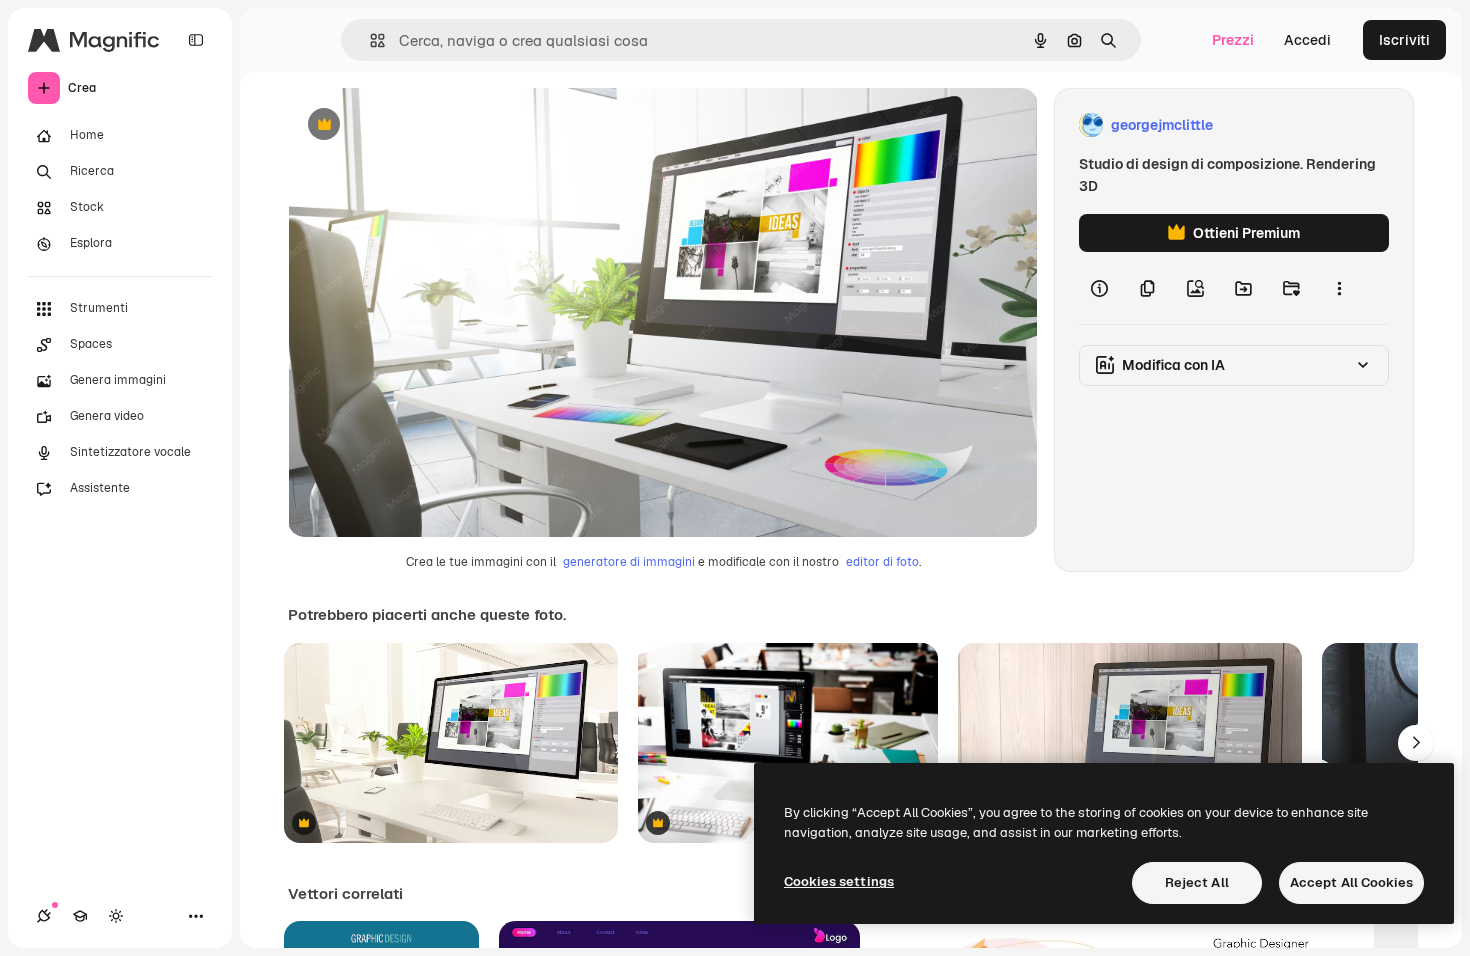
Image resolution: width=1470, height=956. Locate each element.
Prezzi (1233, 40)
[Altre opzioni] (1339, 288)
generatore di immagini (629, 562)
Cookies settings (839, 881)
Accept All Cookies (1351, 882)
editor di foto (882, 562)
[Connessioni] (44, 916)
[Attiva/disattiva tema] (116, 916)
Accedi (1307, 40)
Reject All (1197, 882)
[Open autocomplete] (369, 40)
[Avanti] (1416, 743)
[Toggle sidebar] (196, 40)
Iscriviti (1404, 40)
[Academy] (80, 916)
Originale (420, 125)
